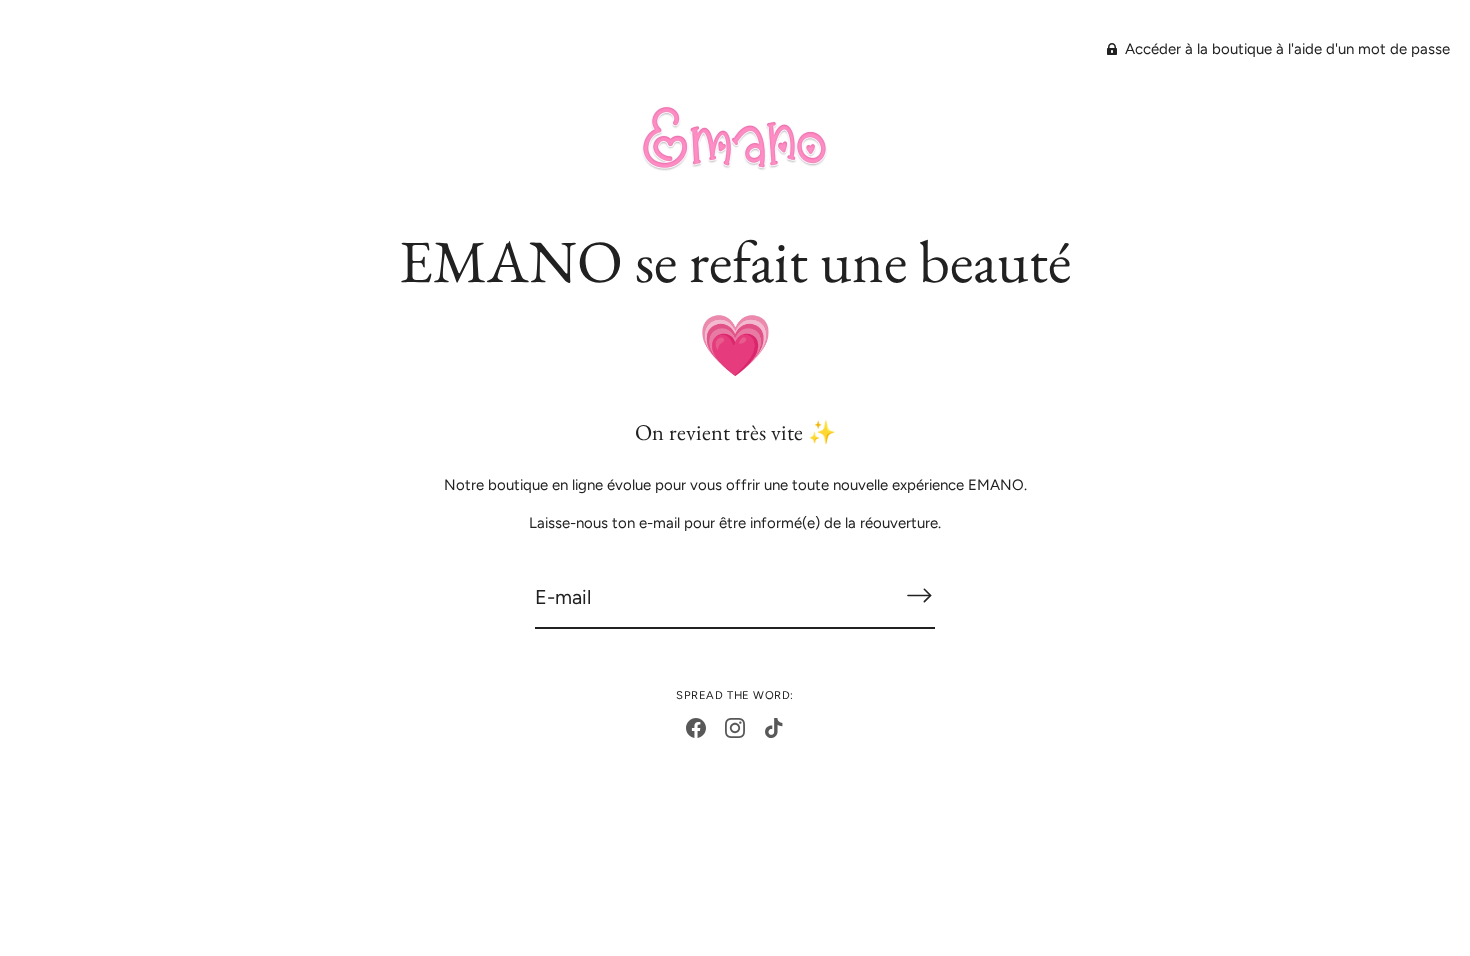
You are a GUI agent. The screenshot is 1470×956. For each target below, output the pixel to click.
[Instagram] (735, 727)
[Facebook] (696, 727)
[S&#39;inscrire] (919, 595)
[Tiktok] (774, 727)
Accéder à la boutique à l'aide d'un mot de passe (1285, 49)
